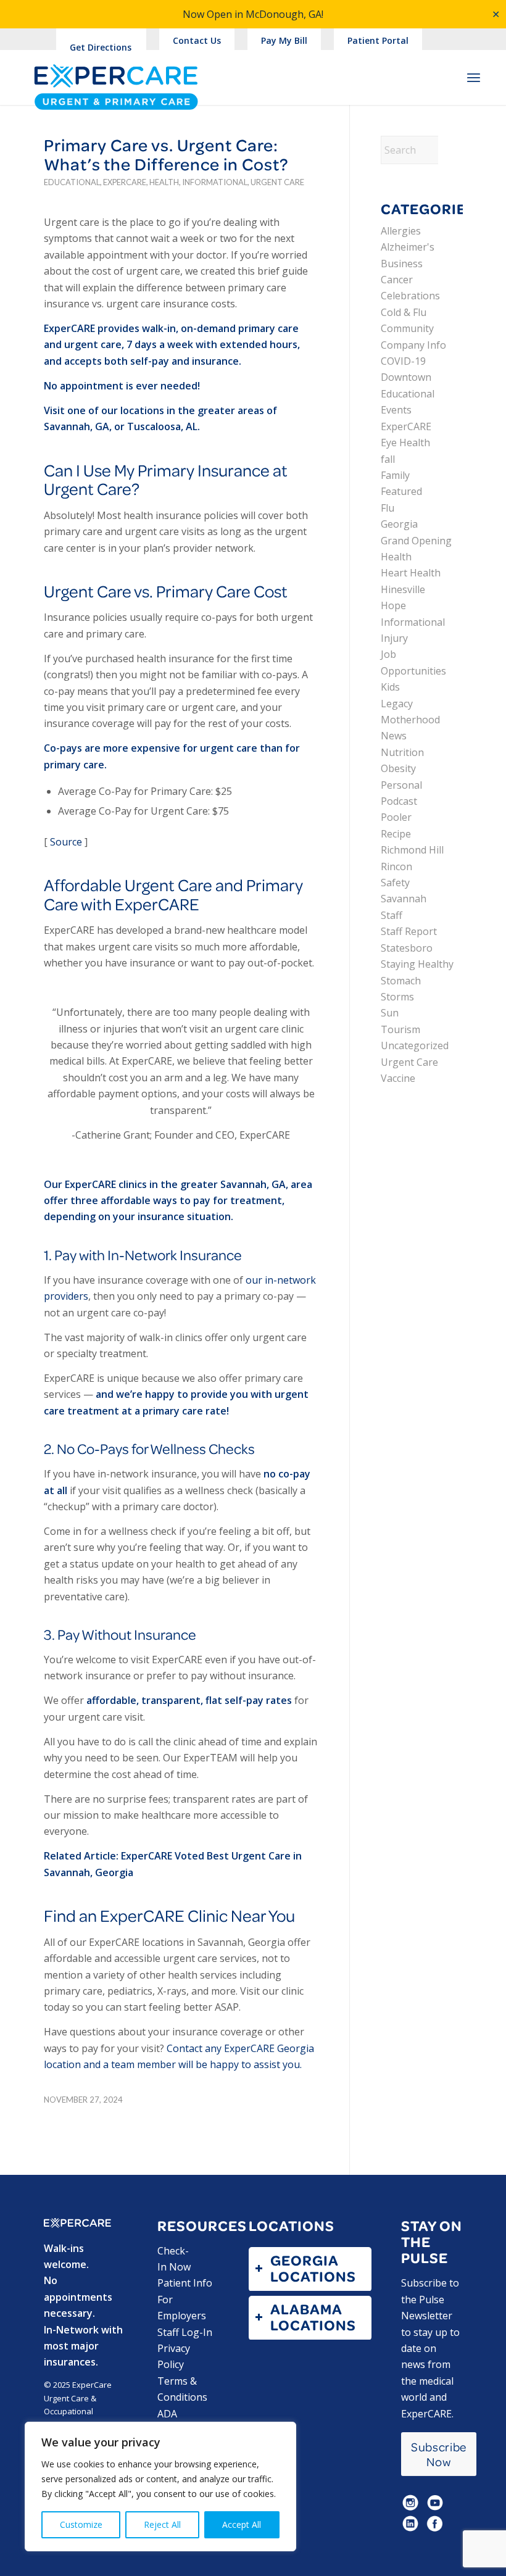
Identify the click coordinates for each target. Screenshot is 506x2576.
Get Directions (101, 47)
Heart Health (411, 573)
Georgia (399, 524)
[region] (160, 2487)
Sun (390, 1013)
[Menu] (474, 77)
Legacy (397, 704)
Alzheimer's (408, 247)
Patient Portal (378, 40)
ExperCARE (125, 182)
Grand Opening (416, 541)
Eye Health (405, 442)
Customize (81, 2524)
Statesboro (407, 948)
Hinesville (403, 589)
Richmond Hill (412, 850)
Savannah (404, 899)
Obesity (398, 768)
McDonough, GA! (284, 14)
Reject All (162, 2524)
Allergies (401, 231)
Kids (390, 687)
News (394, 736)
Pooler (396, 817)
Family (395, 475)
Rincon (396, 866)
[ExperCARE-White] (77, 2223)
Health (164, 182)
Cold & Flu (404, 312)
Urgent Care (277, 182)
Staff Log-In (185, 2332)
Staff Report (409, 931)
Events (396, 410)
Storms (397, 997)
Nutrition (402, 752)
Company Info (413, 345)
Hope (393, 605)
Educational (72, 182)
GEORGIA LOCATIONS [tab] (313, 2268)
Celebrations (410, 296)
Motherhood (410, 720)
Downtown (406, 377)
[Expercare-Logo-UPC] (116, 88)
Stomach (401, 981)
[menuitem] (197, 41)
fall (388, 459)
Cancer (397, 280)
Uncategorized (415, 1045)
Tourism (400, 1029)
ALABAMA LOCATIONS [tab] (313, 2317)
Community (407, 328)
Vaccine (398, 1078)
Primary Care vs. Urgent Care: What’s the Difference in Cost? (166, 154)
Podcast (399, 801)
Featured (401, 491)
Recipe (396, 834)
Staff (392, 915)
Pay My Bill (284, 40)
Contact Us (197, 40)
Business (402, 264)
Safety (395, 883)
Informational (215, 182)
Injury (394, 638)
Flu (388, 508)
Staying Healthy (417, 964)
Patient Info (185, 2283)
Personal (401, 785)
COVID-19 (403, 361)
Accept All (242, 2524)
